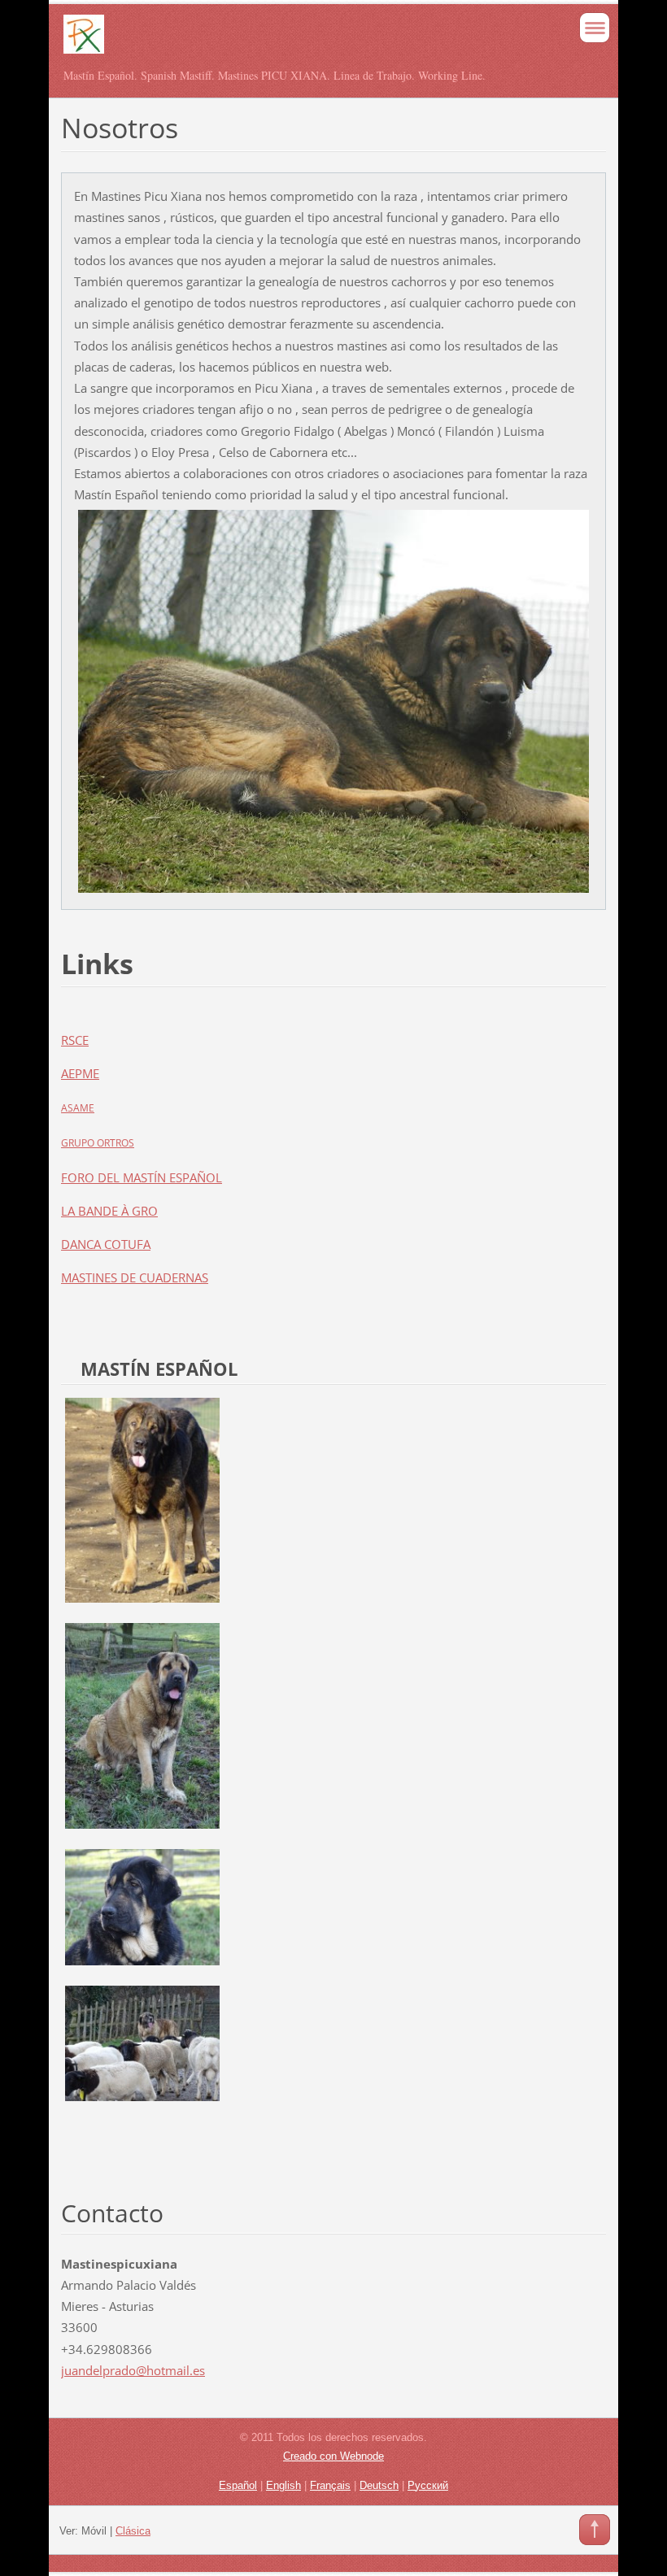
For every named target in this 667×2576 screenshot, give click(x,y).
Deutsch (379, 2485)
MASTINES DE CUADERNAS (135, 1277)
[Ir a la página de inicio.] (279, 41)
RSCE (75, 1040)
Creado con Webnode (333, 2456)
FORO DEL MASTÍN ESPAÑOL (142, 1177)
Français (330, 2485)
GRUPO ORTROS (98, 1143)
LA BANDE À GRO (109, 1211)
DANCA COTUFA (106, 1244)
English (283, 2485)
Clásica (133, 2531)
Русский (428, 2485)
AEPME (80, 1073)
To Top (595, 2530)
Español (238, 2485)
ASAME (78, 1108)
